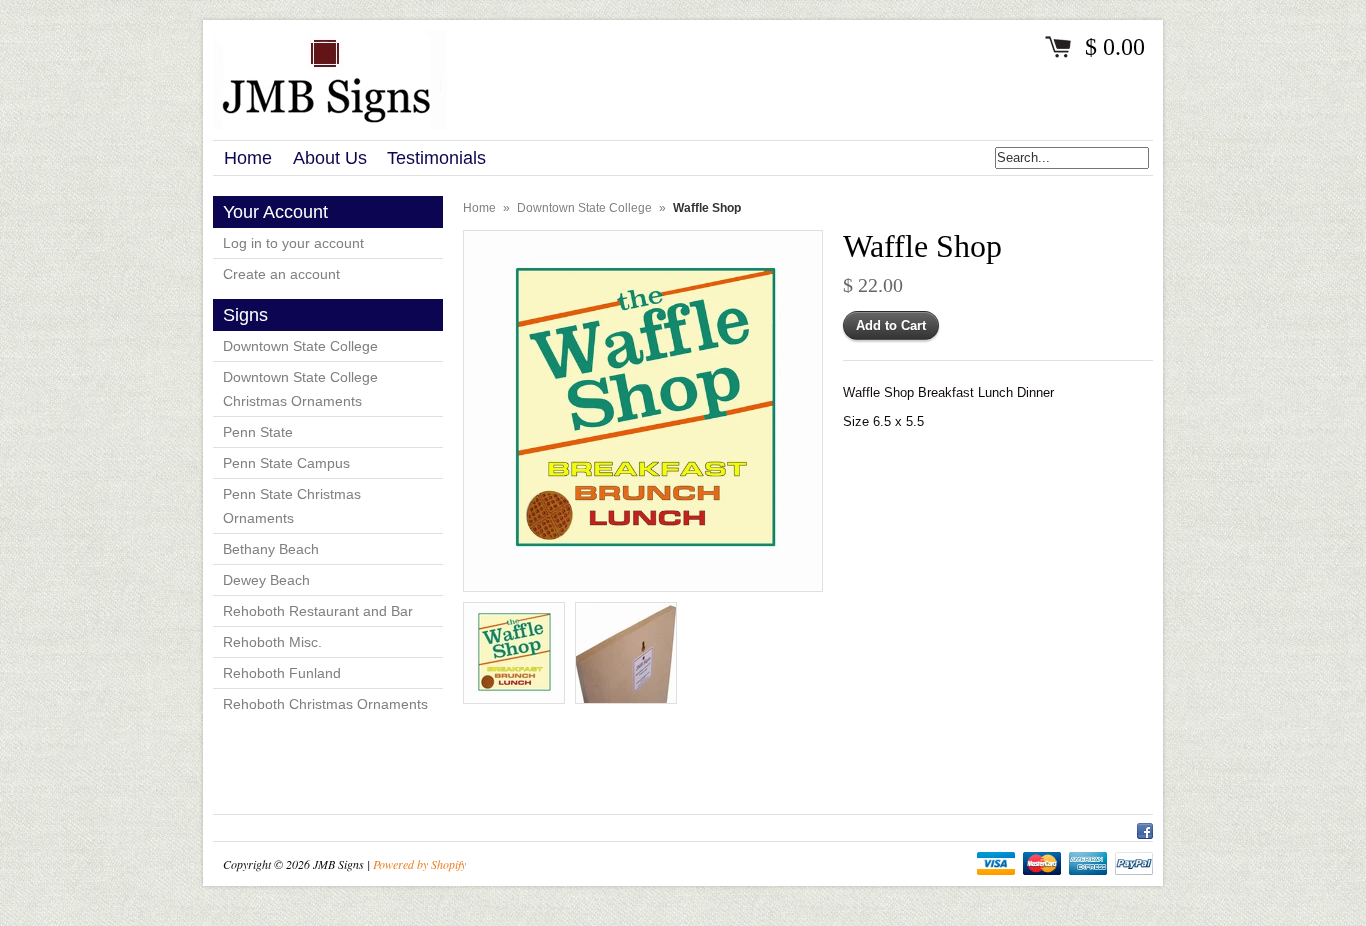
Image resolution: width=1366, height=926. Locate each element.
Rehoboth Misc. (272, 642)
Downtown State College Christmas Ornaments (300, 389)
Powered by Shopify (419, 864)
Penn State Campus (286, 463)
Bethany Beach (271, 549)
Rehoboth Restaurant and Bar (318, 611)
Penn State (258, 432)
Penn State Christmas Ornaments (292, 506)
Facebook (1145, 828)
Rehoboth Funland (282, 673)
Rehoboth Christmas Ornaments (325, 704)
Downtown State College (300, 346)
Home (479, 208)
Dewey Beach (266, 580)
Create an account (281, 274)
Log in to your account (293, 243)
